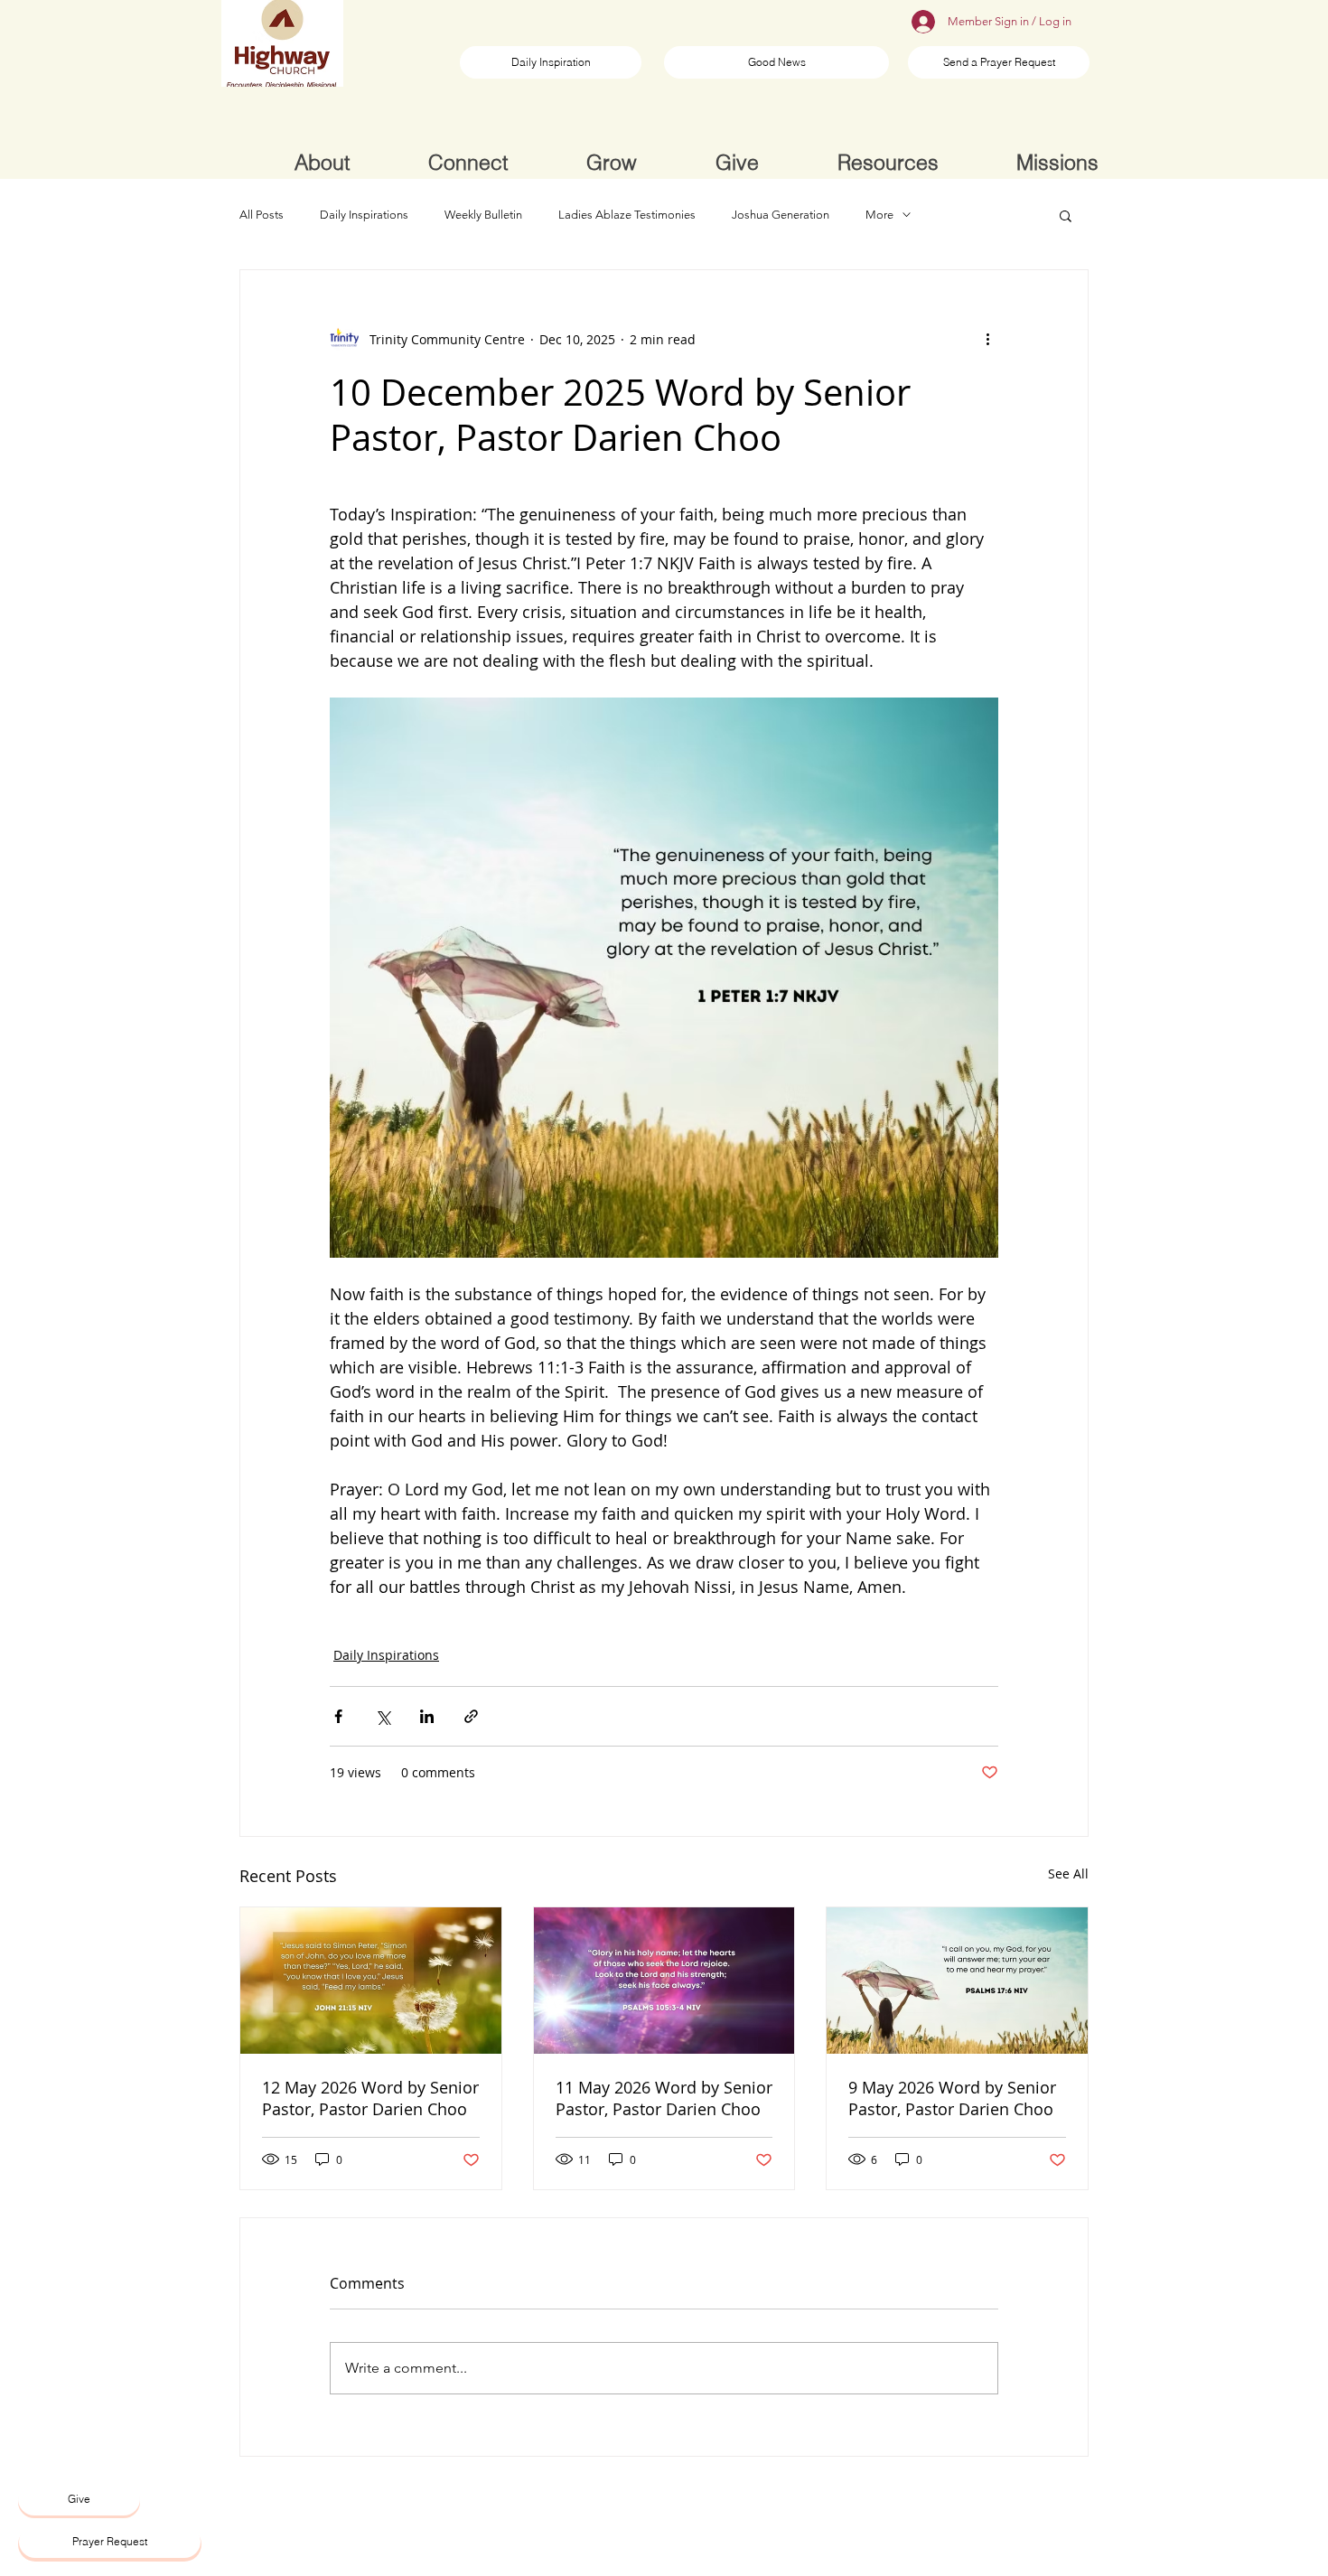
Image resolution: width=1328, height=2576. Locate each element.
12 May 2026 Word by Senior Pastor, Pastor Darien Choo (370, 2098)
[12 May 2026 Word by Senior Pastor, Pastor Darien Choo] (371, 1981)
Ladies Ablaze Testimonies (627, 215)
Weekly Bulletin (483, 215)
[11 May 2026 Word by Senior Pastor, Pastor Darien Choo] (664, 1981)
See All (1068, 1873)
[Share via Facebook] (338, 1716)
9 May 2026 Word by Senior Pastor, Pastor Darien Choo (952, 2098)
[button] (1066, 215)
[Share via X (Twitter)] (383, 1716)
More (879, 215)
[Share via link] (471, 1716)
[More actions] (987, 339)
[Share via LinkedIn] (427, 1716)
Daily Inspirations (364, 215)
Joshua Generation (781, 215)
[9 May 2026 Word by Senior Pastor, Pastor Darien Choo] (957, 1981)
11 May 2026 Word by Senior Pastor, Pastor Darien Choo (664, 2098)
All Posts (262, 215)
